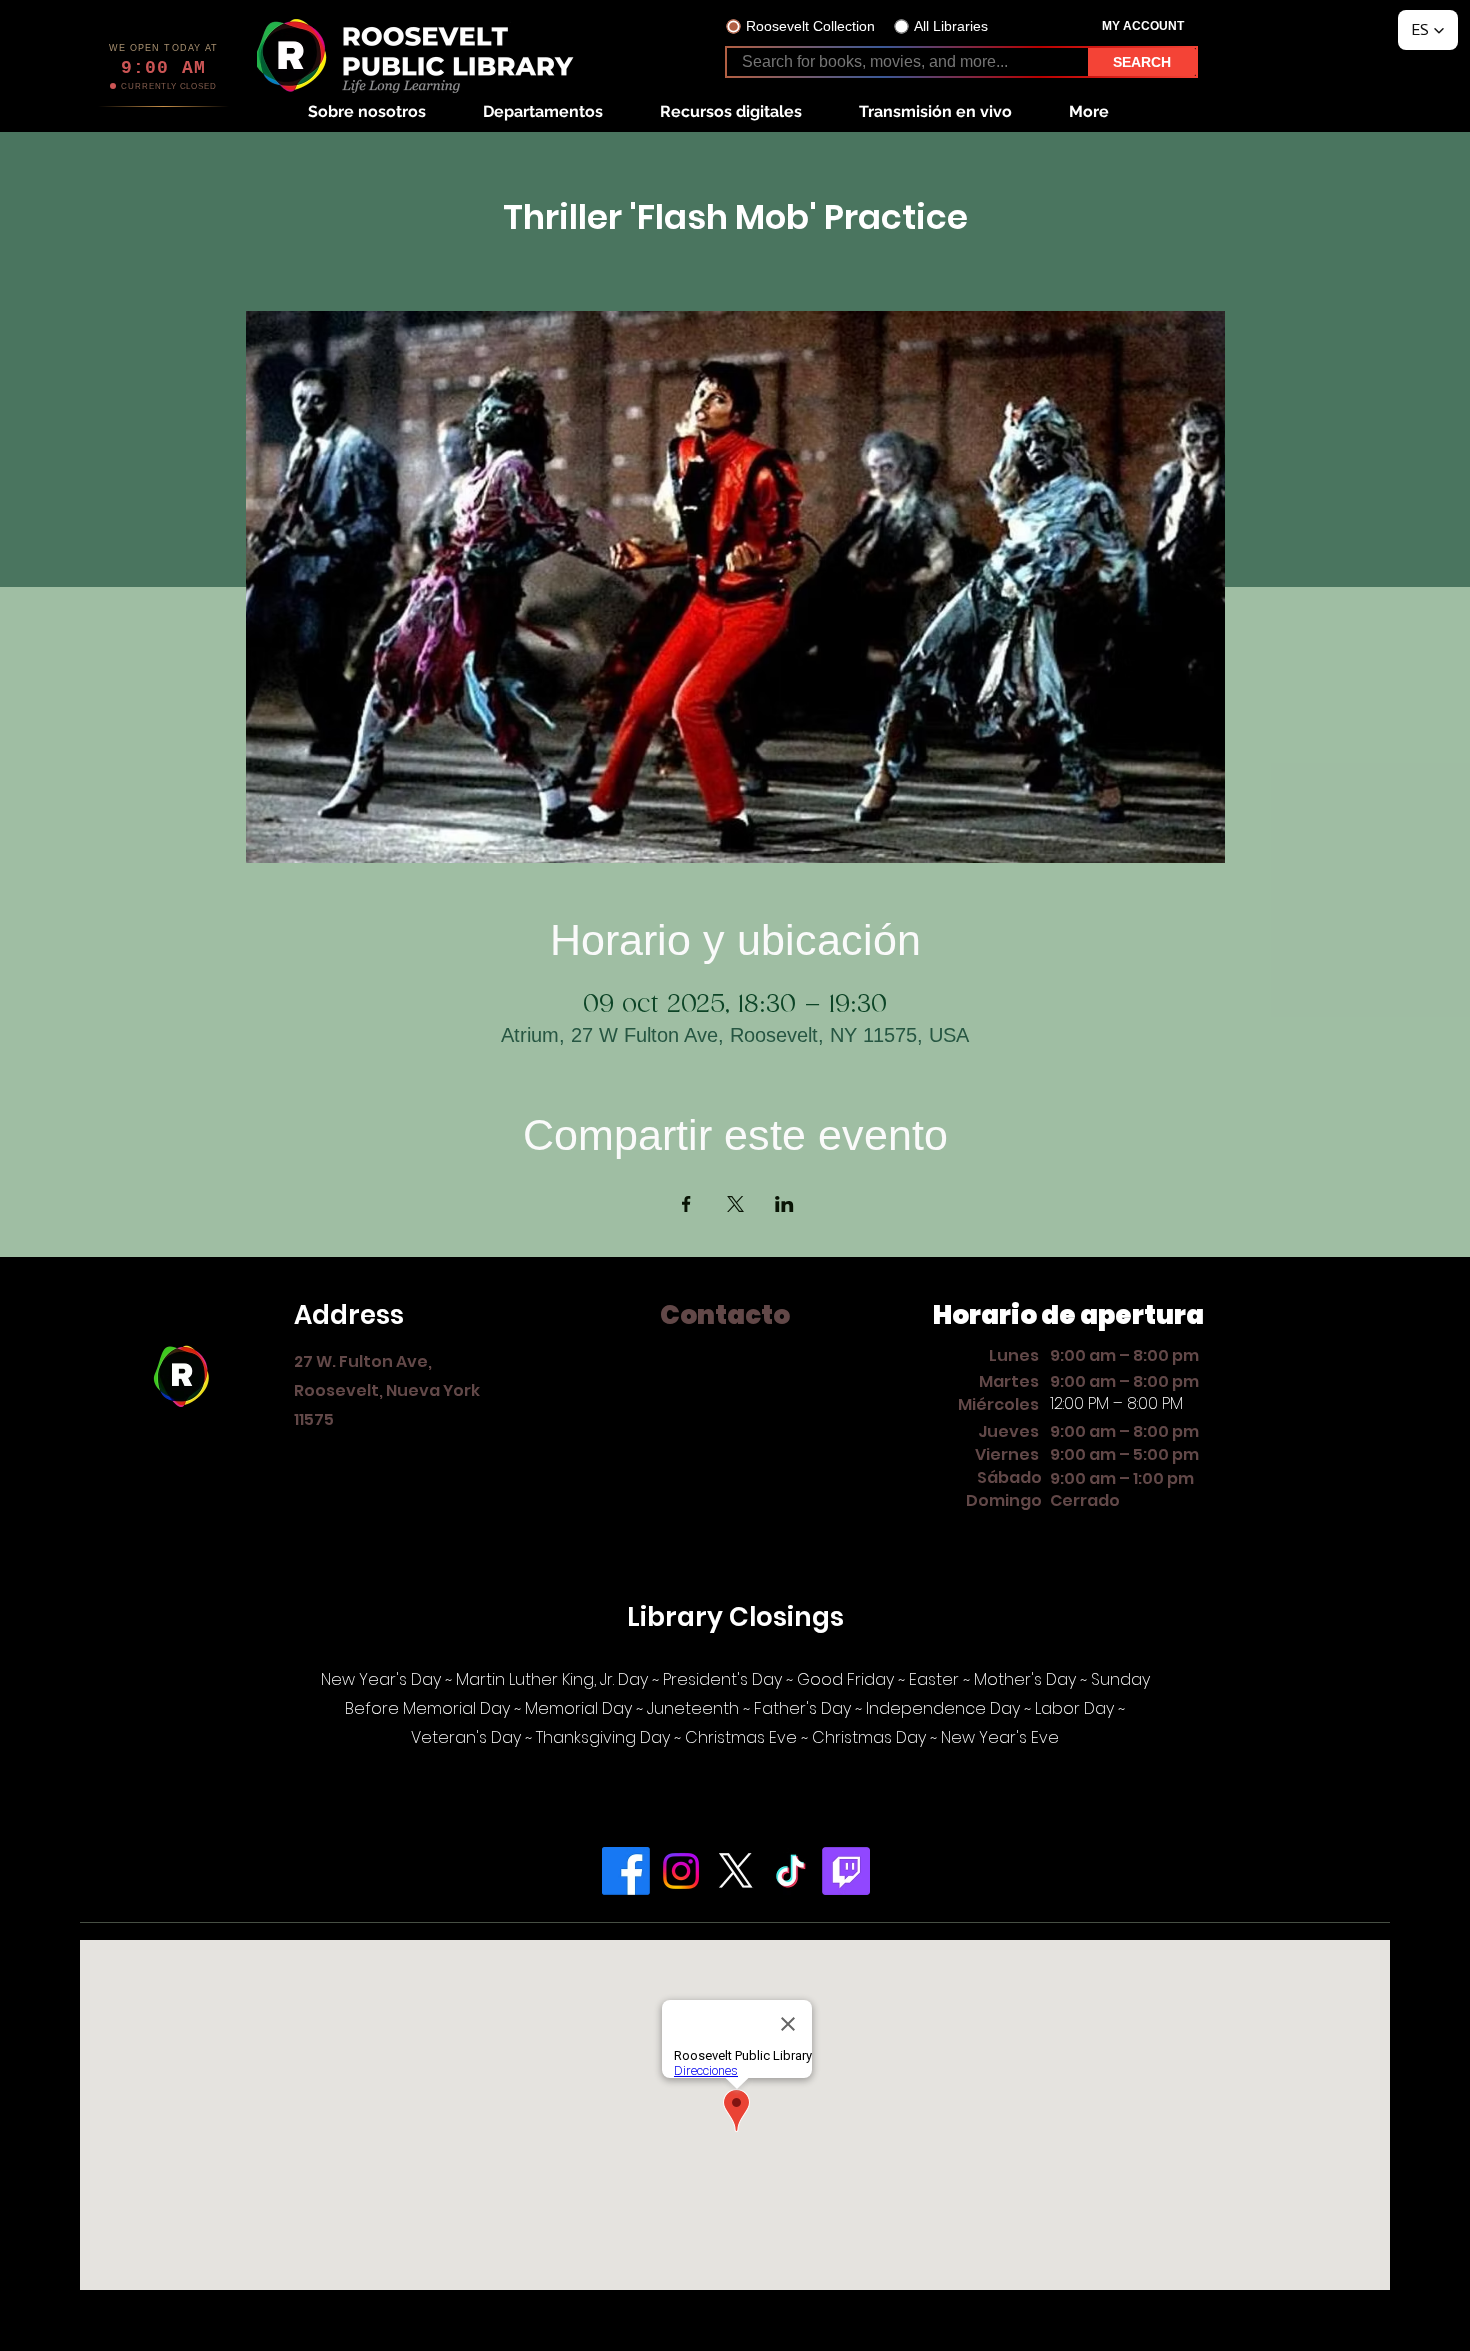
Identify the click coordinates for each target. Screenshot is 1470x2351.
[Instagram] (681, 1871)
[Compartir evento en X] (735, 1204)
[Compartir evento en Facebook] (686, 1204)
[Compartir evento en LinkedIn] (784, 1204)
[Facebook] (626, 1871)
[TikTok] (791, 1871)
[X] (736, 1871)
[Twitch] (846, 1871)
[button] (366, 111)
